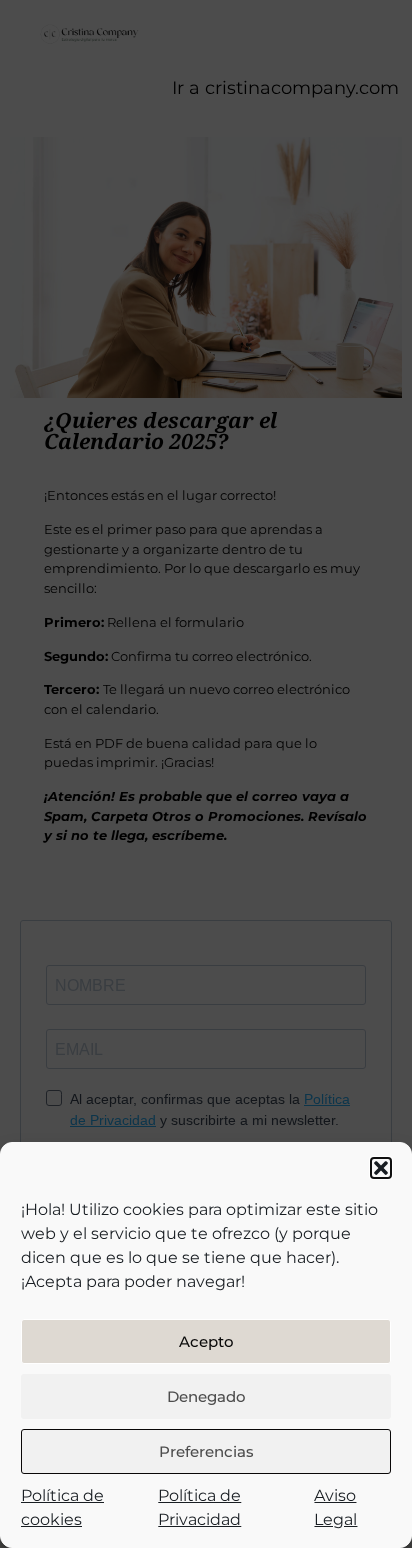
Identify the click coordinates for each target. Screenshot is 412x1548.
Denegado (206, 1396)
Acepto (206, 1341)
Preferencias (206, 1451)
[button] (381, 1168)
